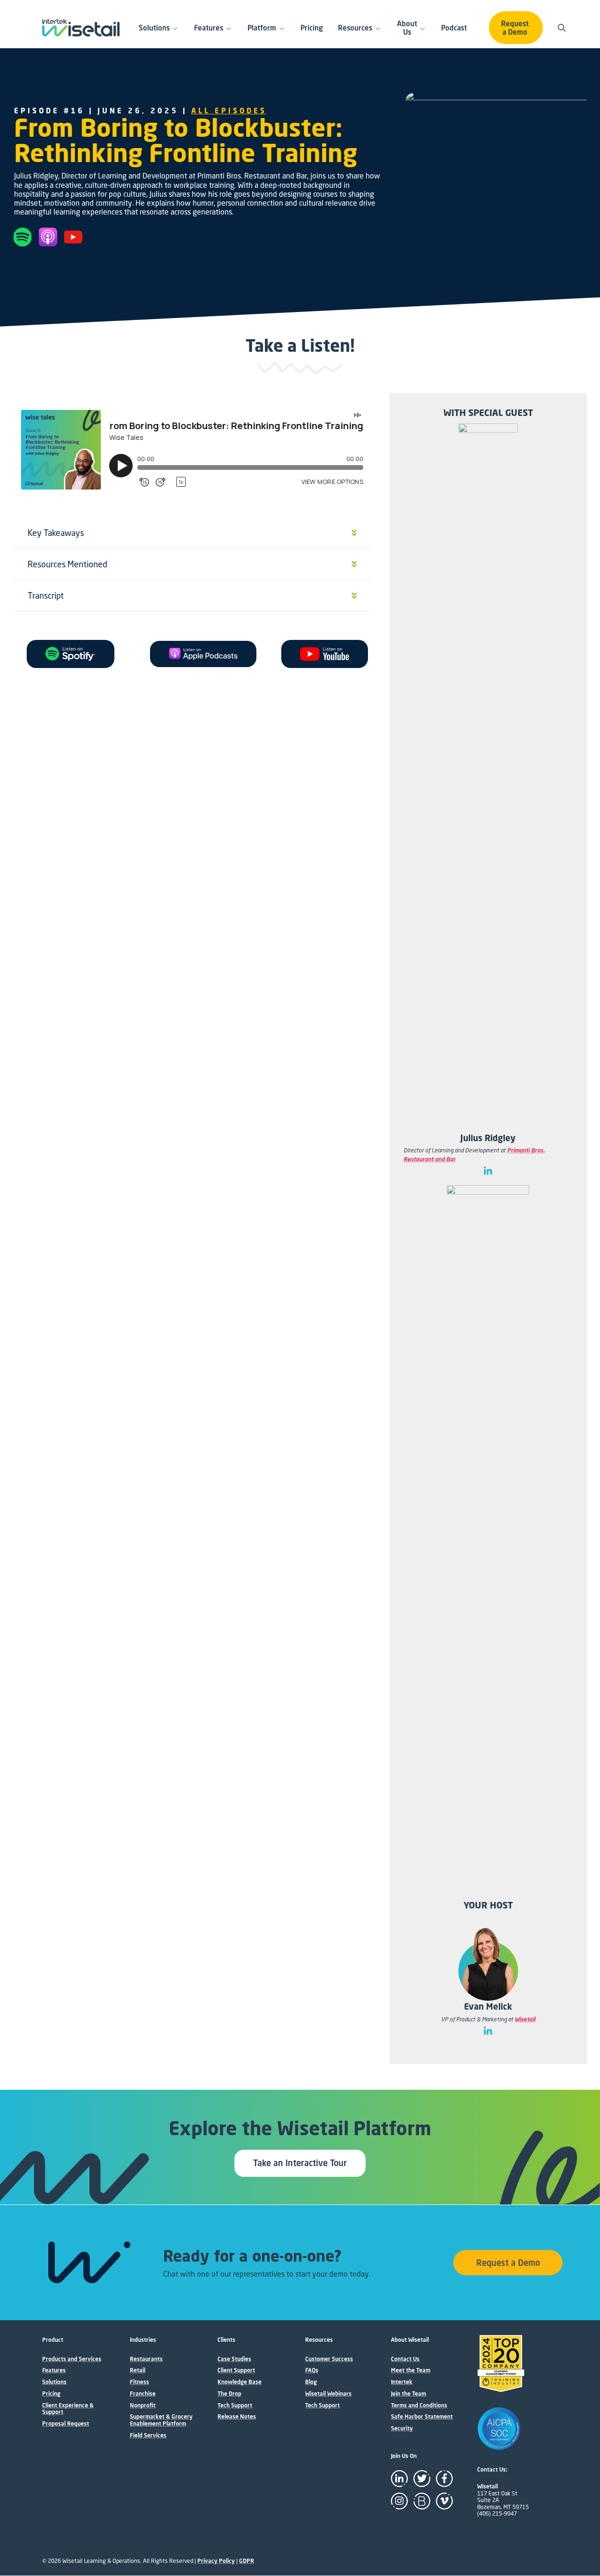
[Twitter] (422, 2479)
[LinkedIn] (399, 2479)
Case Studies (234, 2359)
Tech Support (235, 2405)
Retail (138, 2370)
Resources (355, 28)
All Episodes (229, 111)
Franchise (143, 2394)
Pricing (312, 28)
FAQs (312, 2370)
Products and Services (72, 2359)
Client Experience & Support (68, 2409)
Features (209, 28)
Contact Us (405, 2359)
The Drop (229, 2394)
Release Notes (237, 2417)
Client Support (236, 2370)
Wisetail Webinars (328, 2394)
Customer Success (329, 2359)
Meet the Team (411, 2370)
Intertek (402, 2382)
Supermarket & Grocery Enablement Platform (161, 2420)
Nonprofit (143, 2405)
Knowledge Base (240, 2382)
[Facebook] (444, 2479)
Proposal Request (66, 2424)
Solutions (154, 28)
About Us (407, 28)
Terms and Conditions (419, 2405)
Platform (262, 28)
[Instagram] (399, 2501)
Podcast (454, 28)
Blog (311, 2382)
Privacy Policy (216, 2561)
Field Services (148, 2435)
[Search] (563, 28)
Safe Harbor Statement (422, 2417)
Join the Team (409, 2394)
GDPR (247, 2561)
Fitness (139, 2382)
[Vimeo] (444, 2501)
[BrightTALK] (422, 2501)
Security (402, 2428)
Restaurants (146, 2359)
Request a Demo (515, 28)
